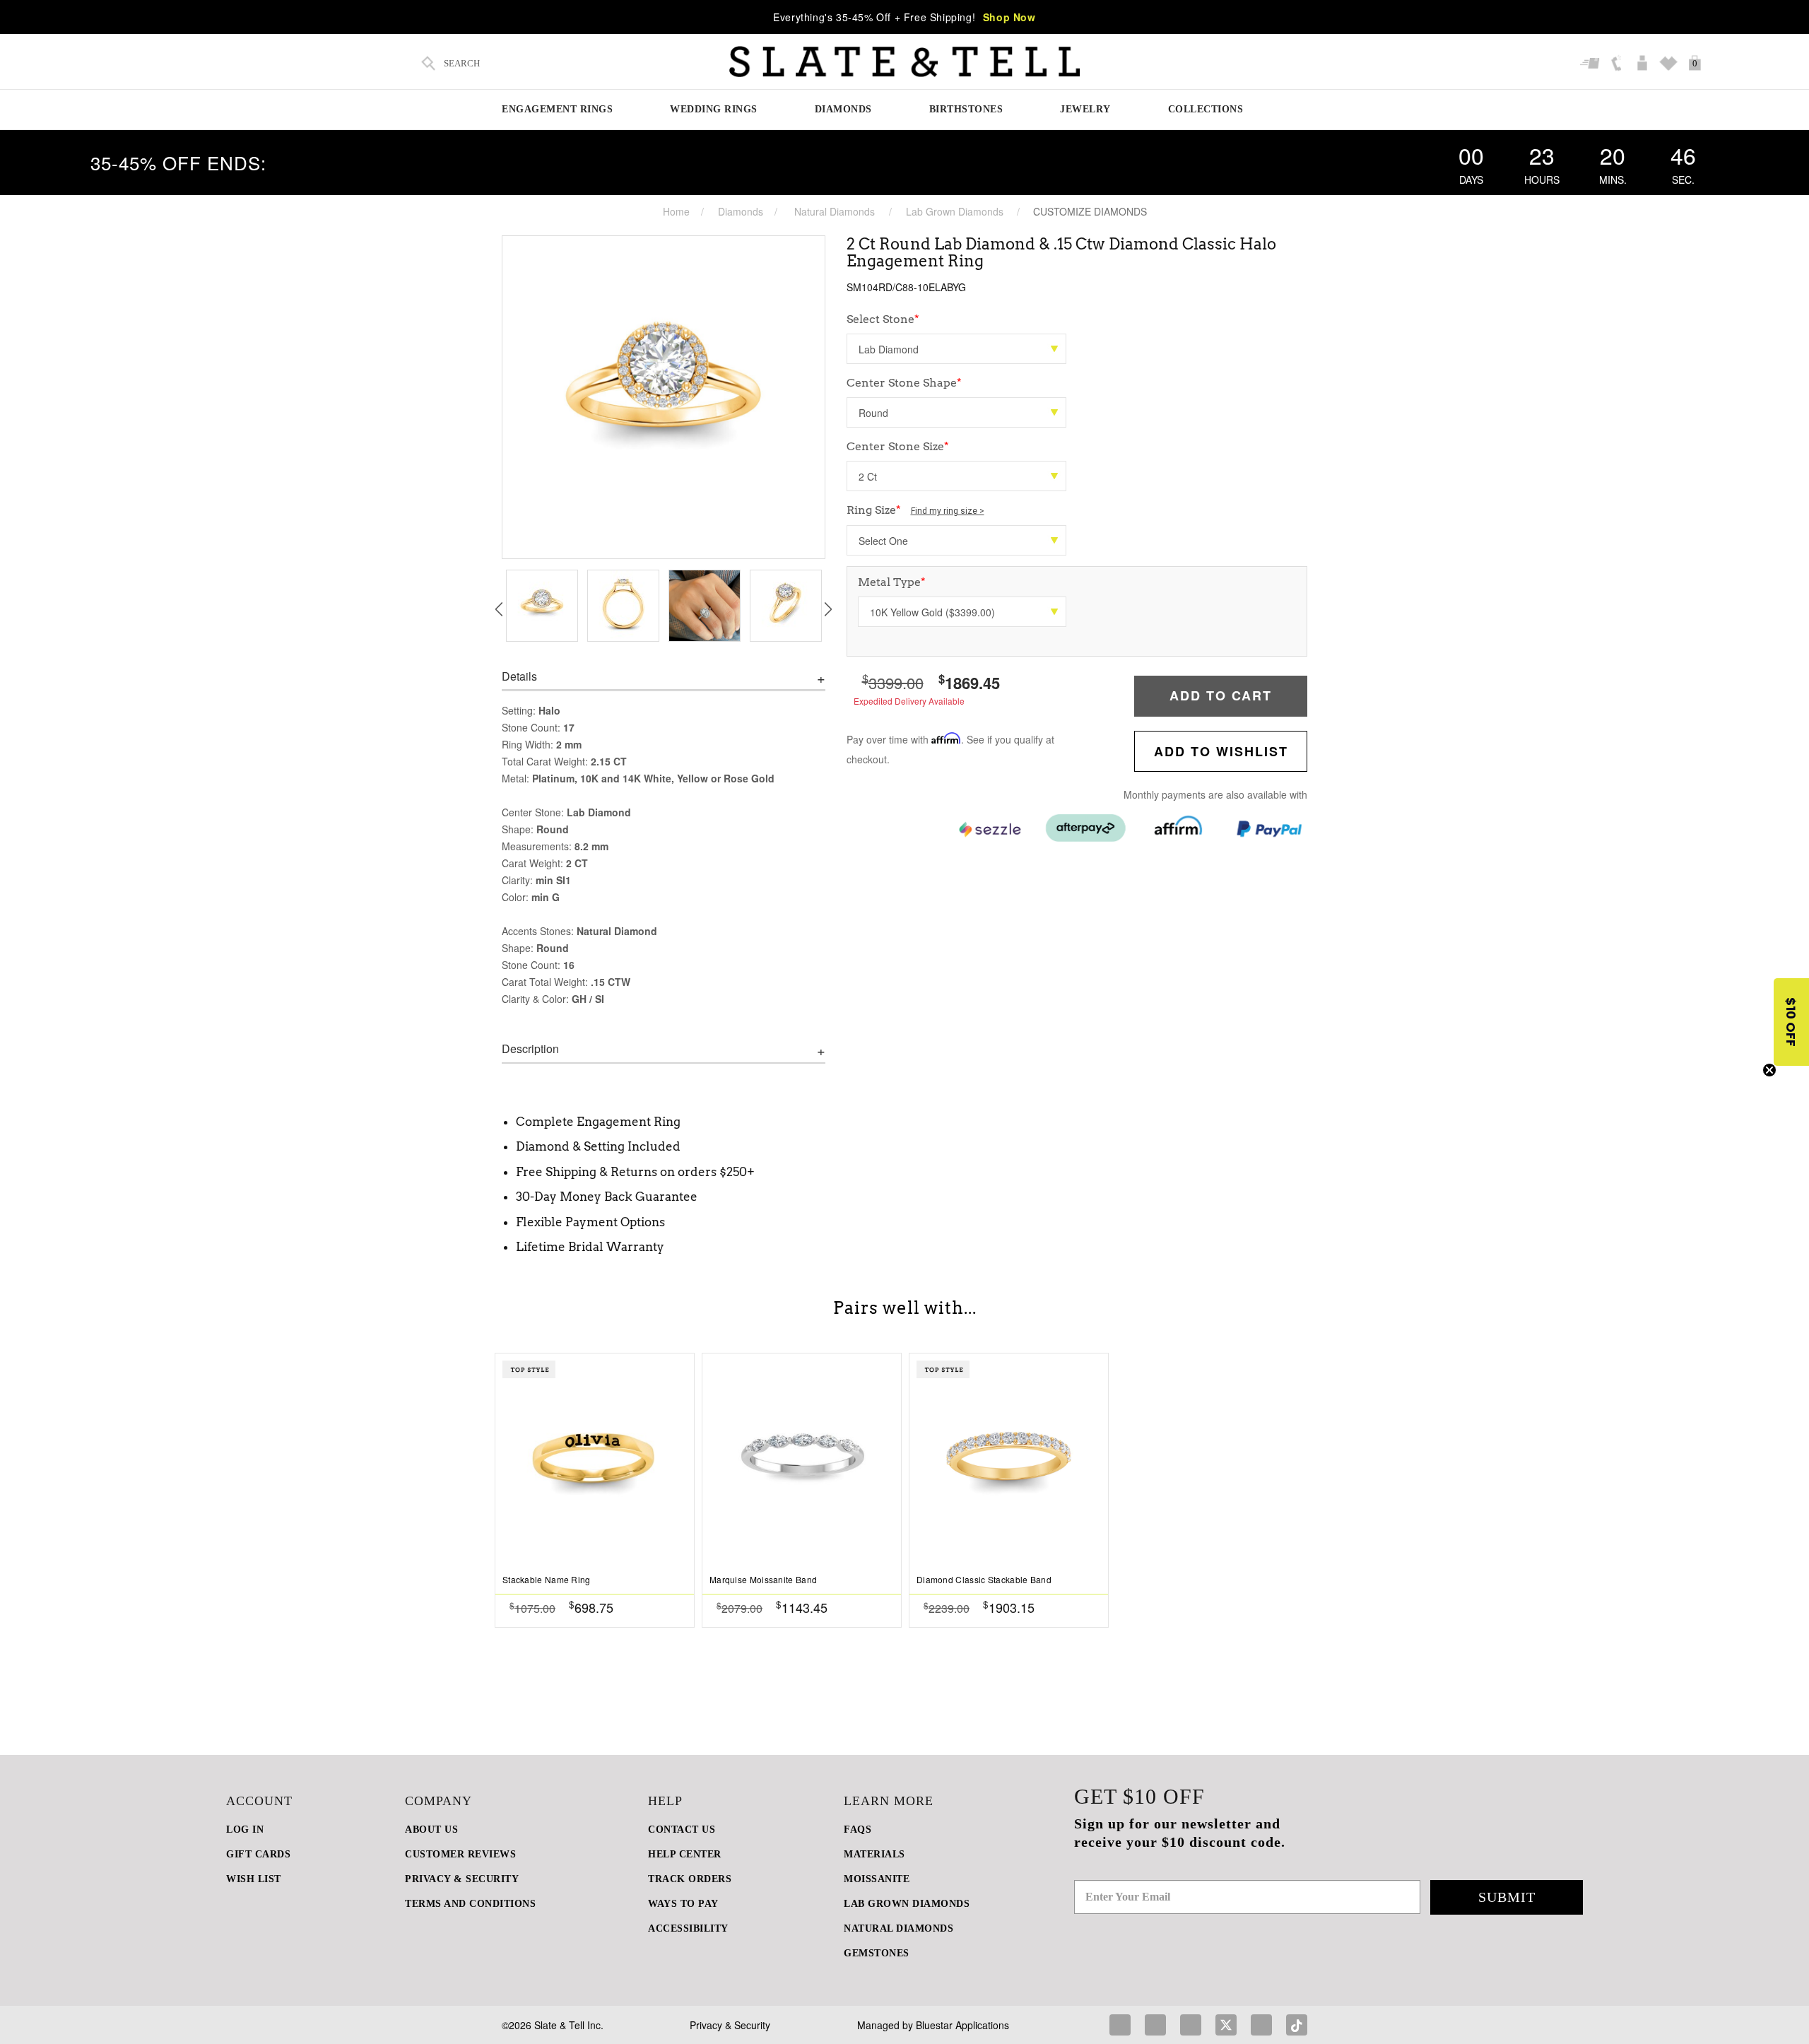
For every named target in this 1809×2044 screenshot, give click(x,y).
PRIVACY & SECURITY (462, 1879)
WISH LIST (254, 1879)
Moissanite (877, 1879)
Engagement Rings (557, 109)
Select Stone (883, 319)
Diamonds (843, 109)
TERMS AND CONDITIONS (470, 1904)
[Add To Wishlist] (683, 1607)
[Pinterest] (1191, 2025)
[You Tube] (1261, 2025)
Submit (1507, 1897)
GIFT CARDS (258, 1854)
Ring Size (915, 510)
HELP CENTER (685, 1854)
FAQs (858, 1829)
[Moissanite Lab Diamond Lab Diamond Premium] (956, 349)
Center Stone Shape (904, 383)
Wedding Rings (714, 109)
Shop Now (1009, 17)
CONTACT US (682, 1829)
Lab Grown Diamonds (955, 211)
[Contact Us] (1618, 64)
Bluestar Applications (962, 2025)
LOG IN (245, 1829)
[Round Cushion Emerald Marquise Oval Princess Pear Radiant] (956, 412)
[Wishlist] (1670, 64)
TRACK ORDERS (690, 1879)
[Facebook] (1120, 2025)
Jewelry (1085, 109)
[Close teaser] (1769, 1070)
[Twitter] (1226, 2025)
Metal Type (892, 582)
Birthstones (966, 109)
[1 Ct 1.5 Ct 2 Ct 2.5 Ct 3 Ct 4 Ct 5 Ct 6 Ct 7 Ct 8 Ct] (956, 476)
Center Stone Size (898, 446)
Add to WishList (1221, 751)
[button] (1791, 1022)
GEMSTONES (877, 1953)
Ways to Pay (683, 1904)
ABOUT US (431, 1829)
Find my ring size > (948, 511)
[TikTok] (1297, 2025)
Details (519, 676)
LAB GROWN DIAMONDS (907, 1904)
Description (530, 1049)
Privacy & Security (730, 2025)
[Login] (1644, 64)
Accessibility (688, 1928)
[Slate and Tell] (904, 62)
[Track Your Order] (1592, 64)
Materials (874, 1854)
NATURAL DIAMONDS (898, 1928)
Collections (1206, 109)
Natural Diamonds (835, 211)
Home (676, 211)
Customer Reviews (460, 1854)
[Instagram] (1155, 2025)
